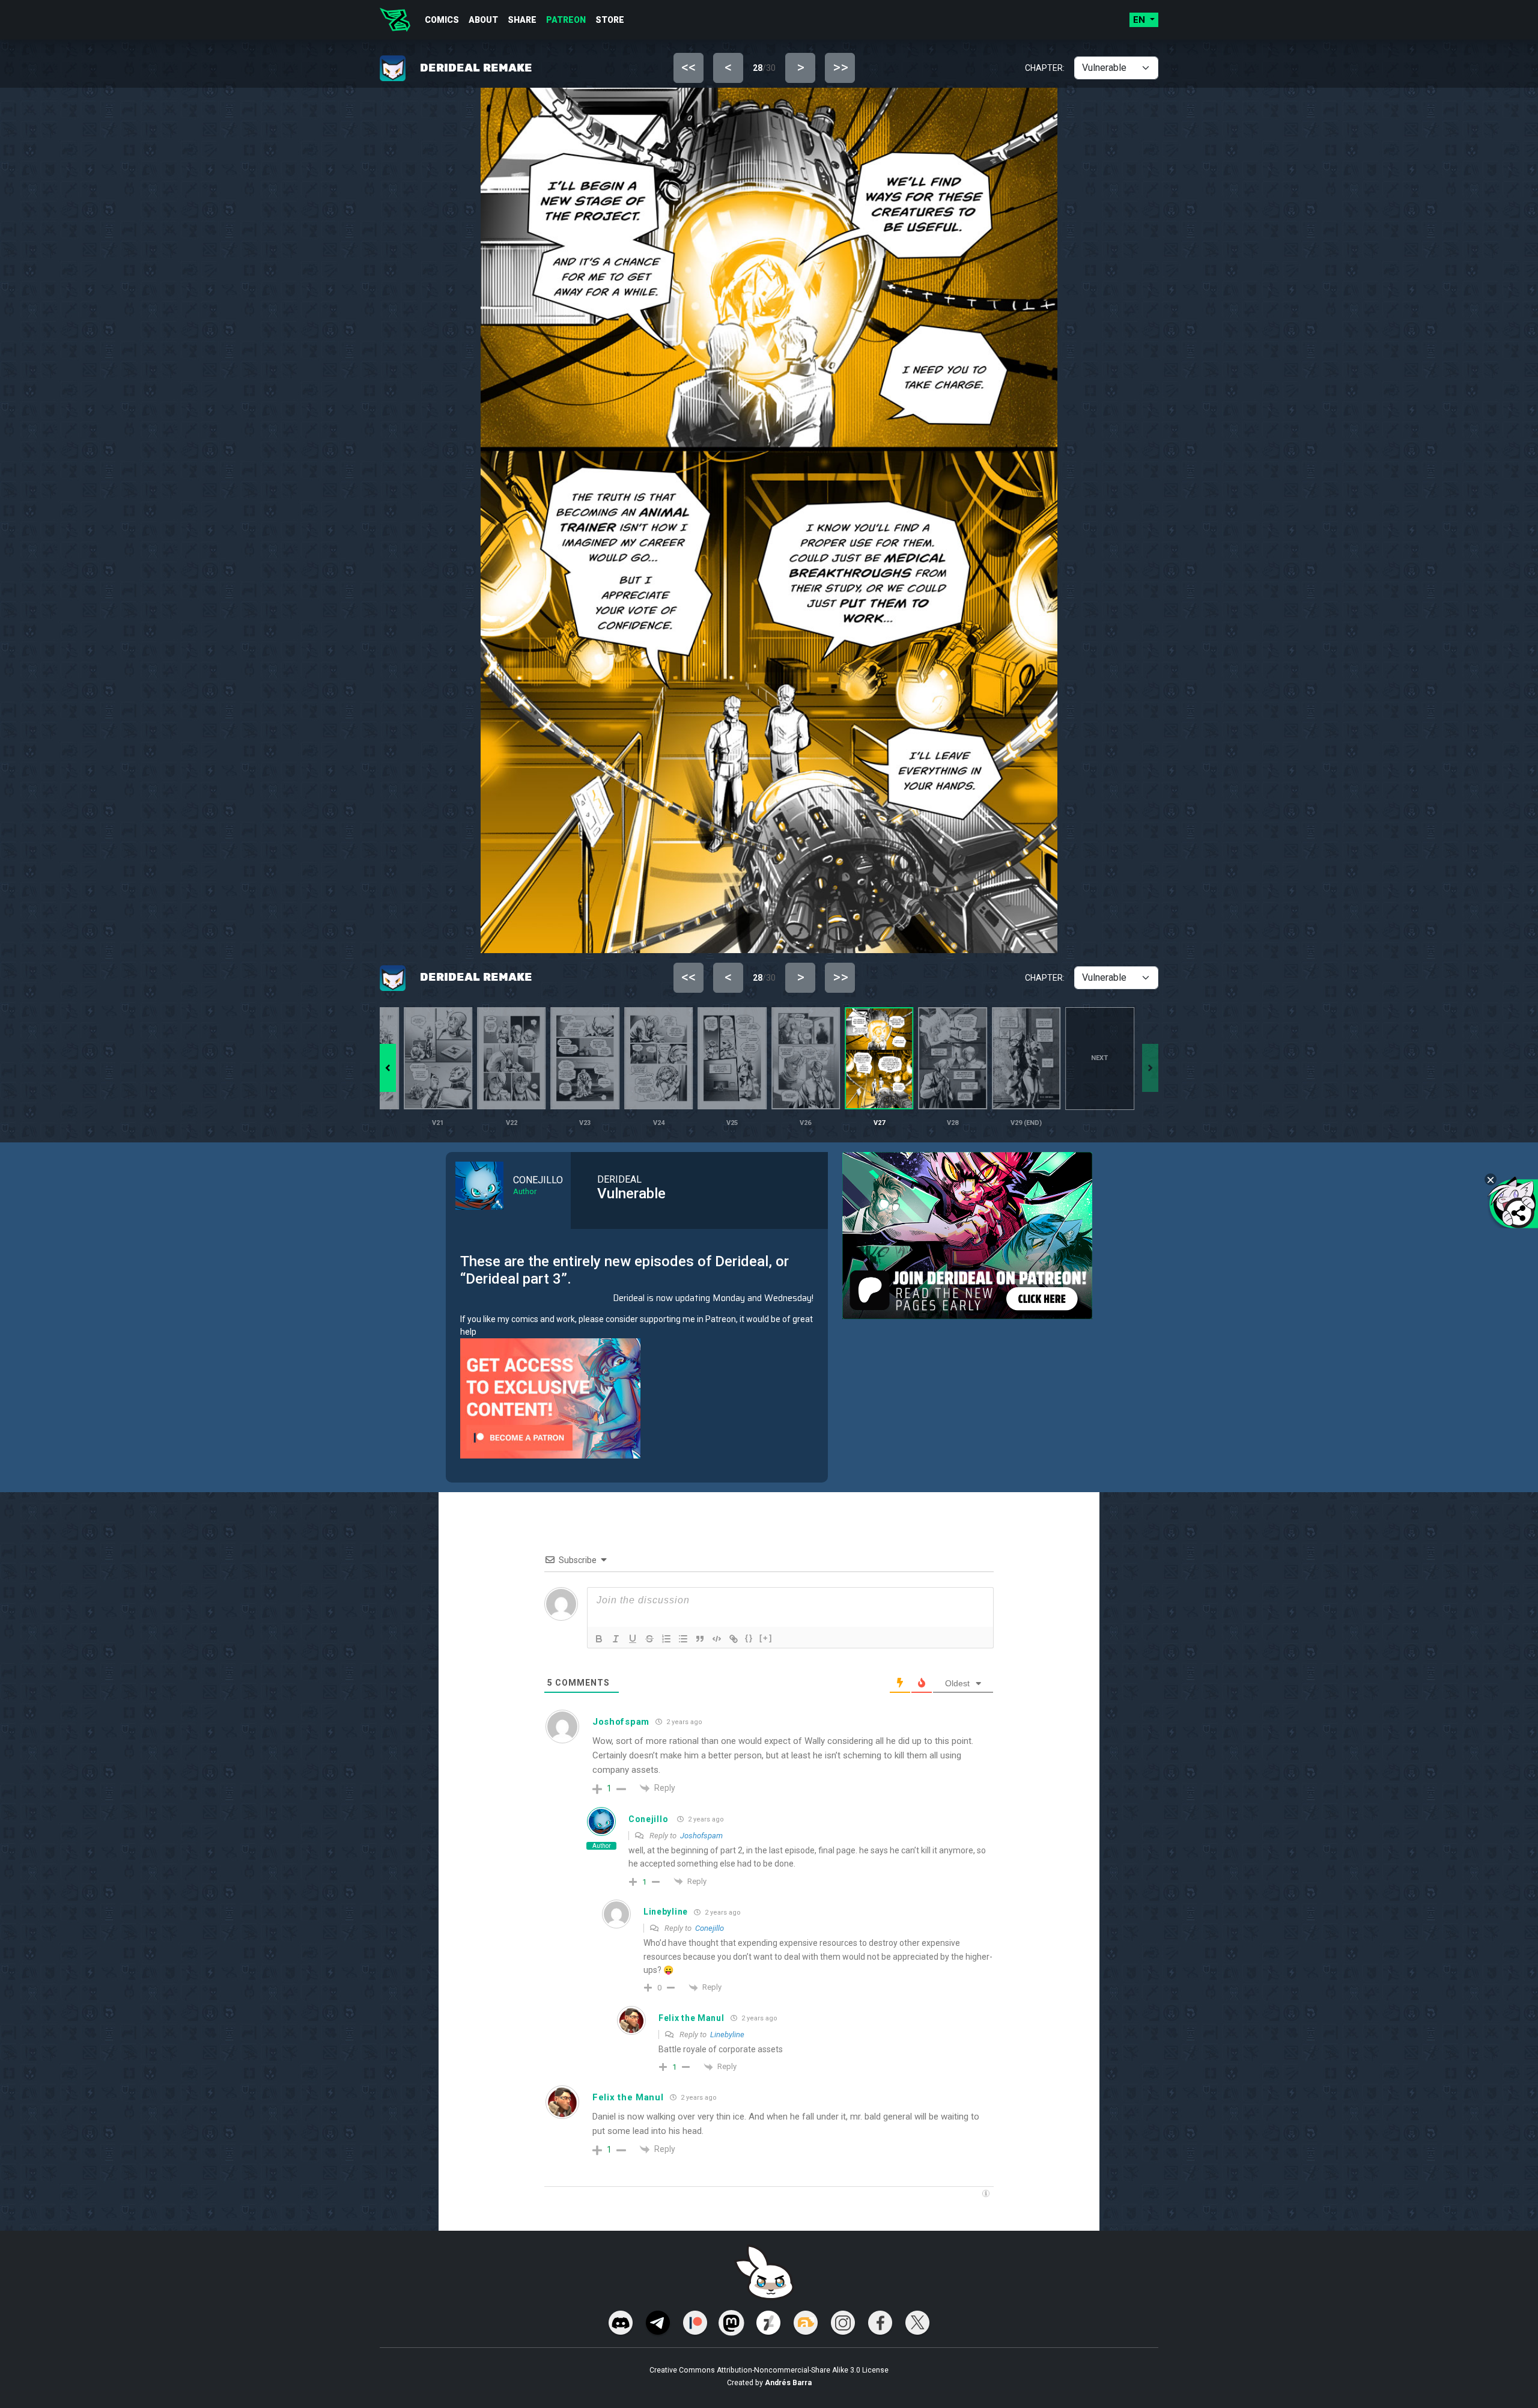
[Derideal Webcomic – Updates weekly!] (395, 20)
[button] (388, 1068)
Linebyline (727, 2035)
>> (840, 67)
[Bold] (599, 1639)
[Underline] (633, 1639)
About (483, 20)
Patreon (566, 20)
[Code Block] (717, 1639)
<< (688, 67)
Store (610, 20)
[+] (766, 1638)
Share (522, 20)
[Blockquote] (700, 1639)
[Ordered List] (666, 1639)
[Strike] (649, 1639)
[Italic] (616, 1639)
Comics (442, 20)
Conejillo (648, 1819)
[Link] (734, 1639)
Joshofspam (701, 1836)
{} (749, 1638)
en (1140, 20)
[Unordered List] (683, 1639)
